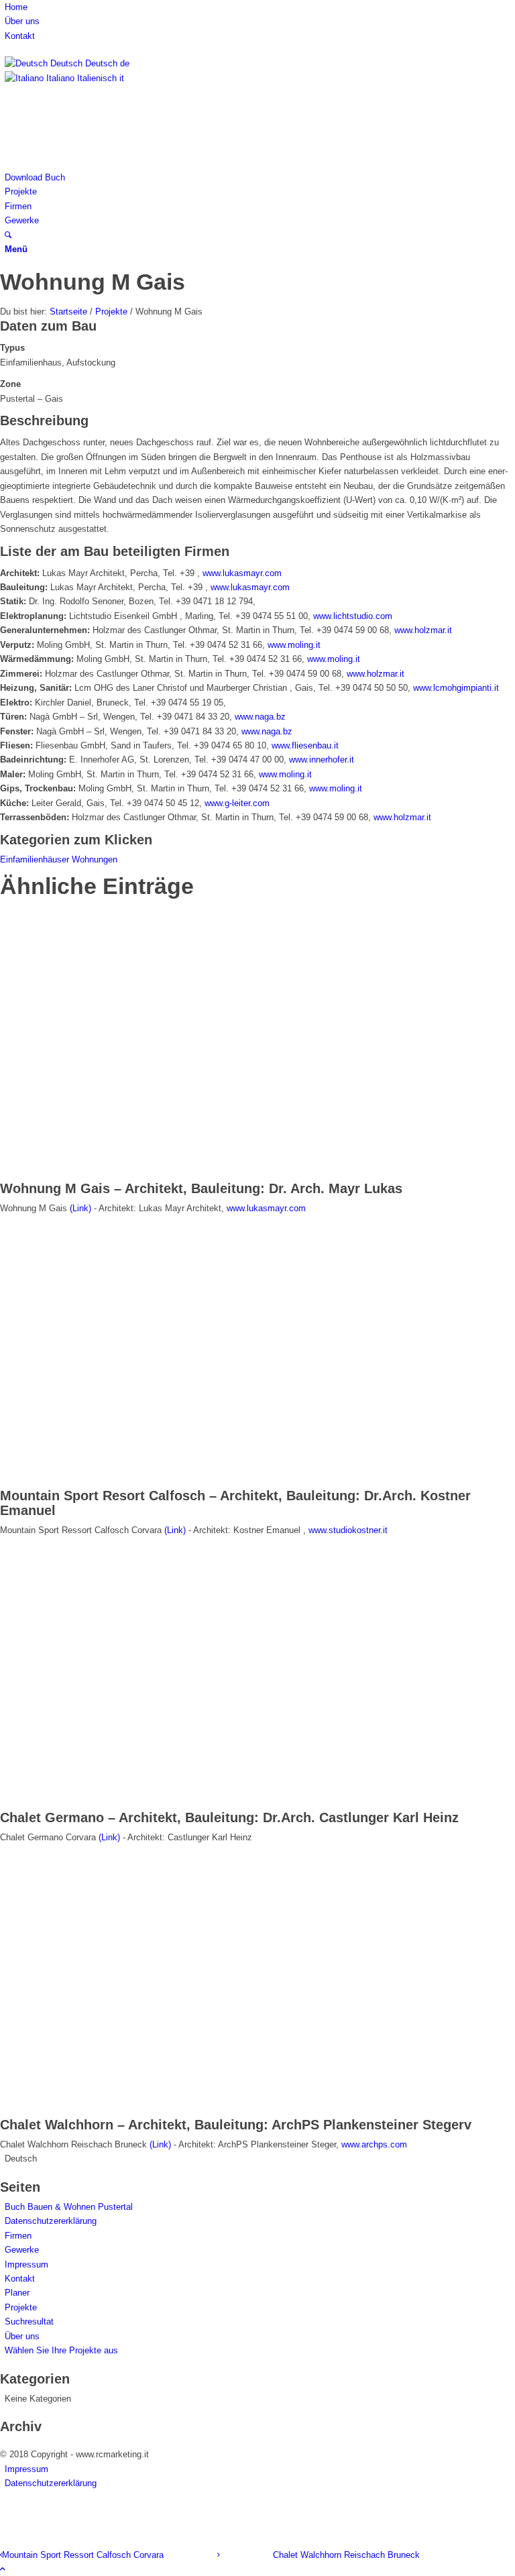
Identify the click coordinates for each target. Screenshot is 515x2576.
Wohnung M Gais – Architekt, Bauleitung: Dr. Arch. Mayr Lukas (201, 1188)
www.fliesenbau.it (305, 745)
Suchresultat (29, 2321)
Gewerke (22, 2250)
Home (16, 7)
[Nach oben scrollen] (3, 2569)
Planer (17, 2293)
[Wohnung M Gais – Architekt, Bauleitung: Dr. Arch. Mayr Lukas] (166, 1174)
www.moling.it (294, 645)
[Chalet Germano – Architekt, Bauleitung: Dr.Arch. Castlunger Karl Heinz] (166, 1802)
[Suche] (8, 235)
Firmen (18, 2236)
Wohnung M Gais (93, 282)
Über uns (22, 21)
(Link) (80, 1208)
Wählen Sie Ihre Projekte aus (61, 2350)
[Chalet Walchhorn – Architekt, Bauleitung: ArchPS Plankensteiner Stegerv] (166, 2110)
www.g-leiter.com (237, 803)
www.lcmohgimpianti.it (456, 688)
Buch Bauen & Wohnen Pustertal (69, 2207)
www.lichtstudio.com (353, 616)
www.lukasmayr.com (242, 573)
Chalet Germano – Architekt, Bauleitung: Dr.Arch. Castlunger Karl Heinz (229, 1817)
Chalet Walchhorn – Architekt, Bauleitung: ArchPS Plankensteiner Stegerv (236, 2125)
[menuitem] (260, 7)
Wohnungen (95, 859)
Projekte (21, 2307)
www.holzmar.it (423, 630)
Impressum (26, 2264)
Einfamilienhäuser (36, 859)
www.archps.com (374, 2144)
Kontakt (20, 36)
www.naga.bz (260, 717)
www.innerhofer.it (322, 760)
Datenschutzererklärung (51, 2221)
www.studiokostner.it (348, 1530)
